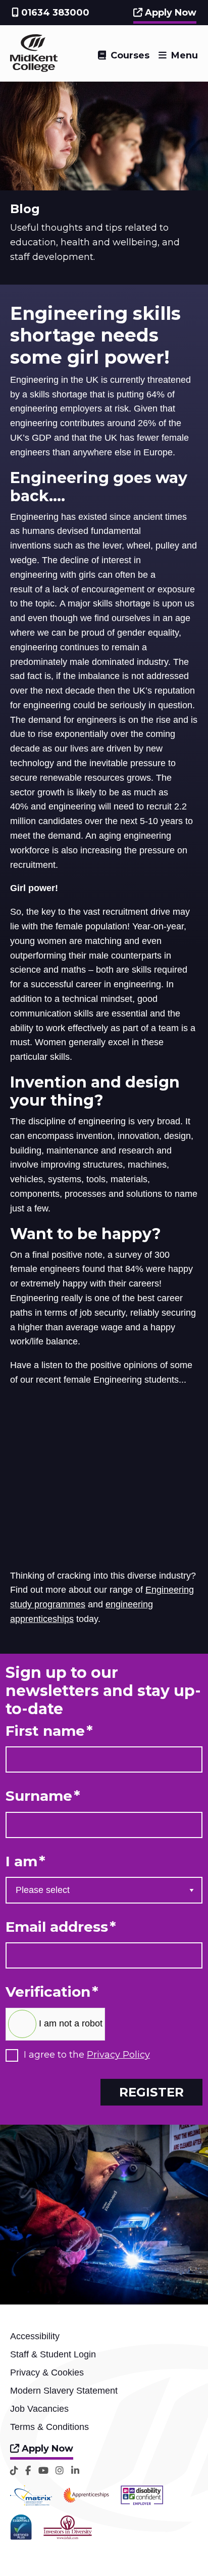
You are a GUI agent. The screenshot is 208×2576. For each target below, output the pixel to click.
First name (49, 1731)
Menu (185, 55)
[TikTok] (14, 2470)
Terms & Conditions (49, 2427)
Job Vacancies (39, 2409)
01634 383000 (54, 13)
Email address (61, 1927)
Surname (43, 1796)
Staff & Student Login (53, 2354)
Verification (52, 1992)
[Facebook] (28, 2470)
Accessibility (35, 2336)
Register (151, 2092)
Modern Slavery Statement (64, 2391)
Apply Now (169, 13)
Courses (130, 55)
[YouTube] (43, 2470)
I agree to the (87, 2055)
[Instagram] (60, 2470)
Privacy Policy (118, 2055)
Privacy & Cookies (47, 2372)
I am (25, 1861)
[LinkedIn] (75, 2470)
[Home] (34, 69)
